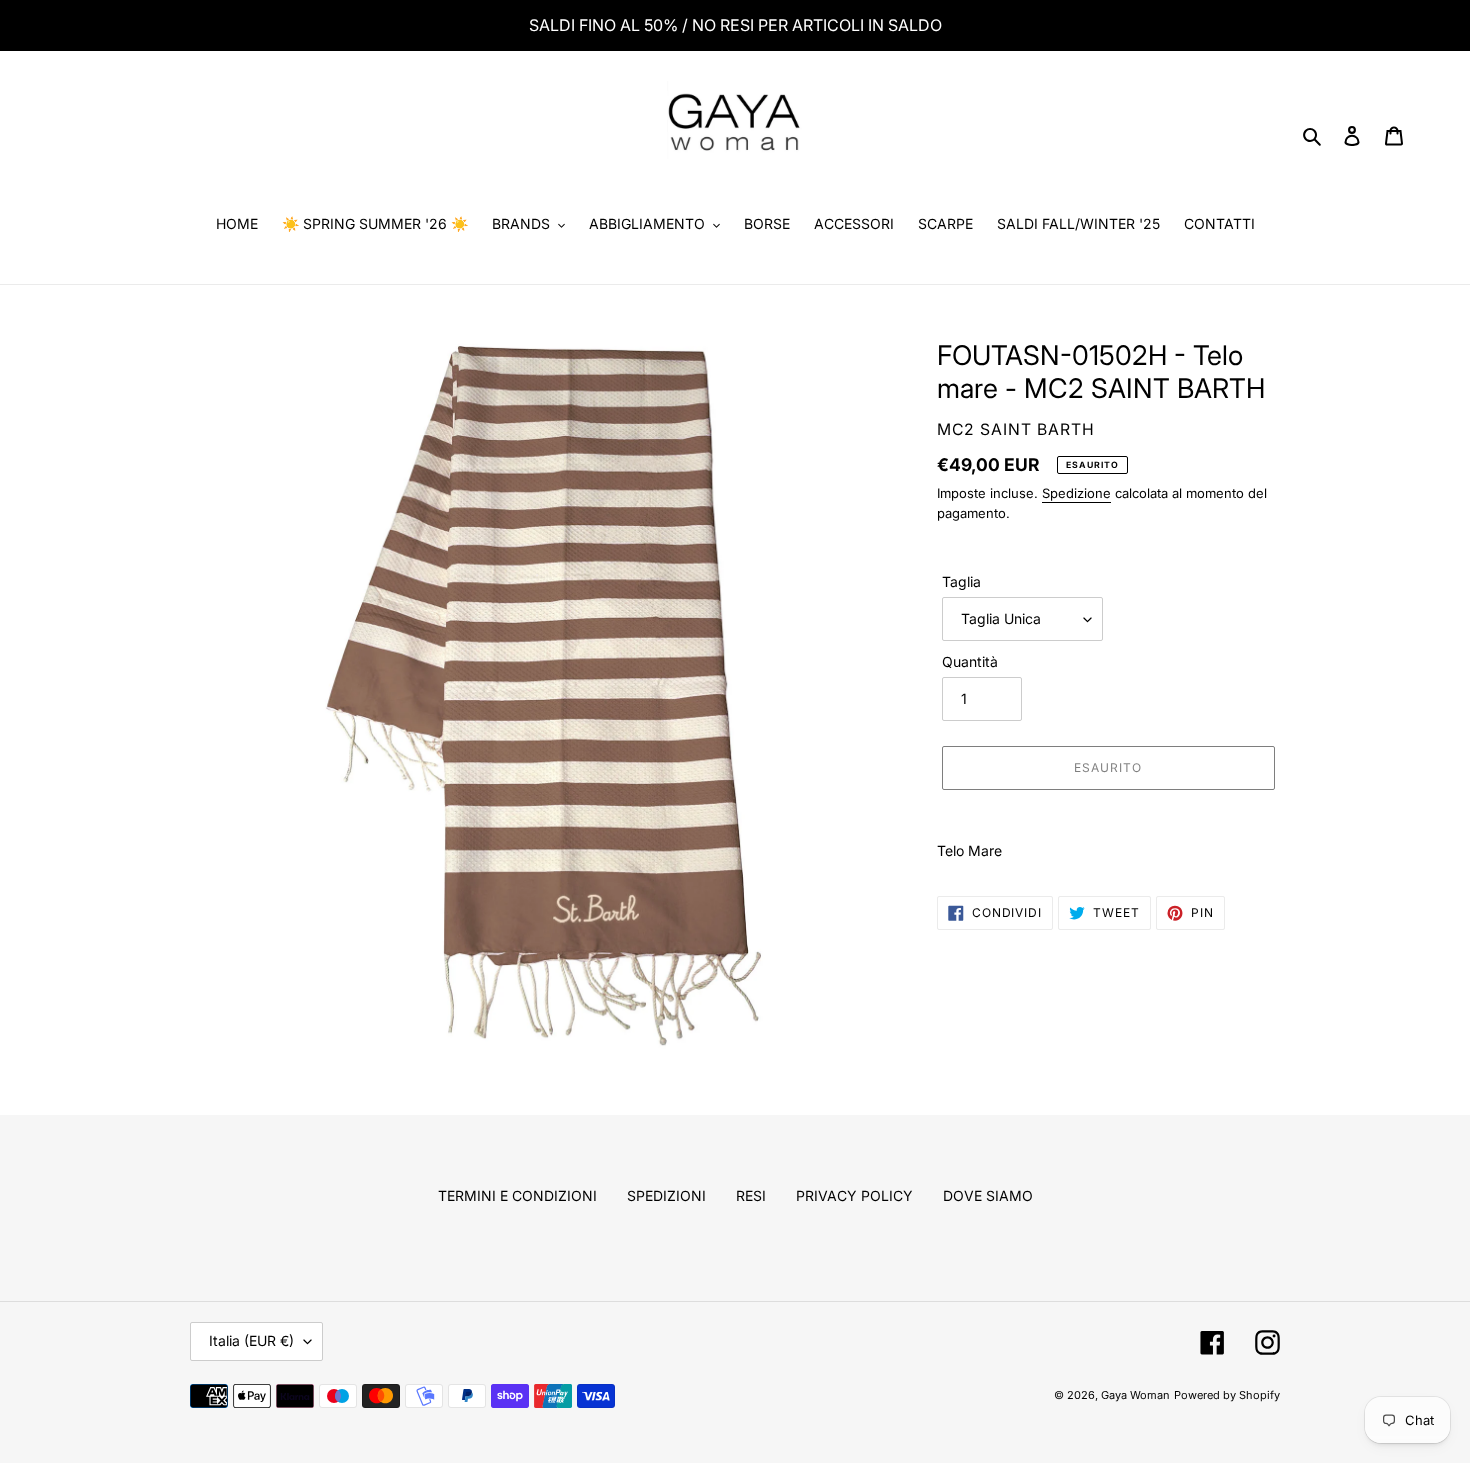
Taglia (961, 581)
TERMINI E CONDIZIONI (517, 1195)
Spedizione (1076, 493)
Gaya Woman (1135, 1395)
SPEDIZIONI (666, 1195)
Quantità (970, 661)
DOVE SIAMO (988, 1195)
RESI (751, 1195)
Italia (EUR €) (251, 1340)
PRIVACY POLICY (854, 1195)
